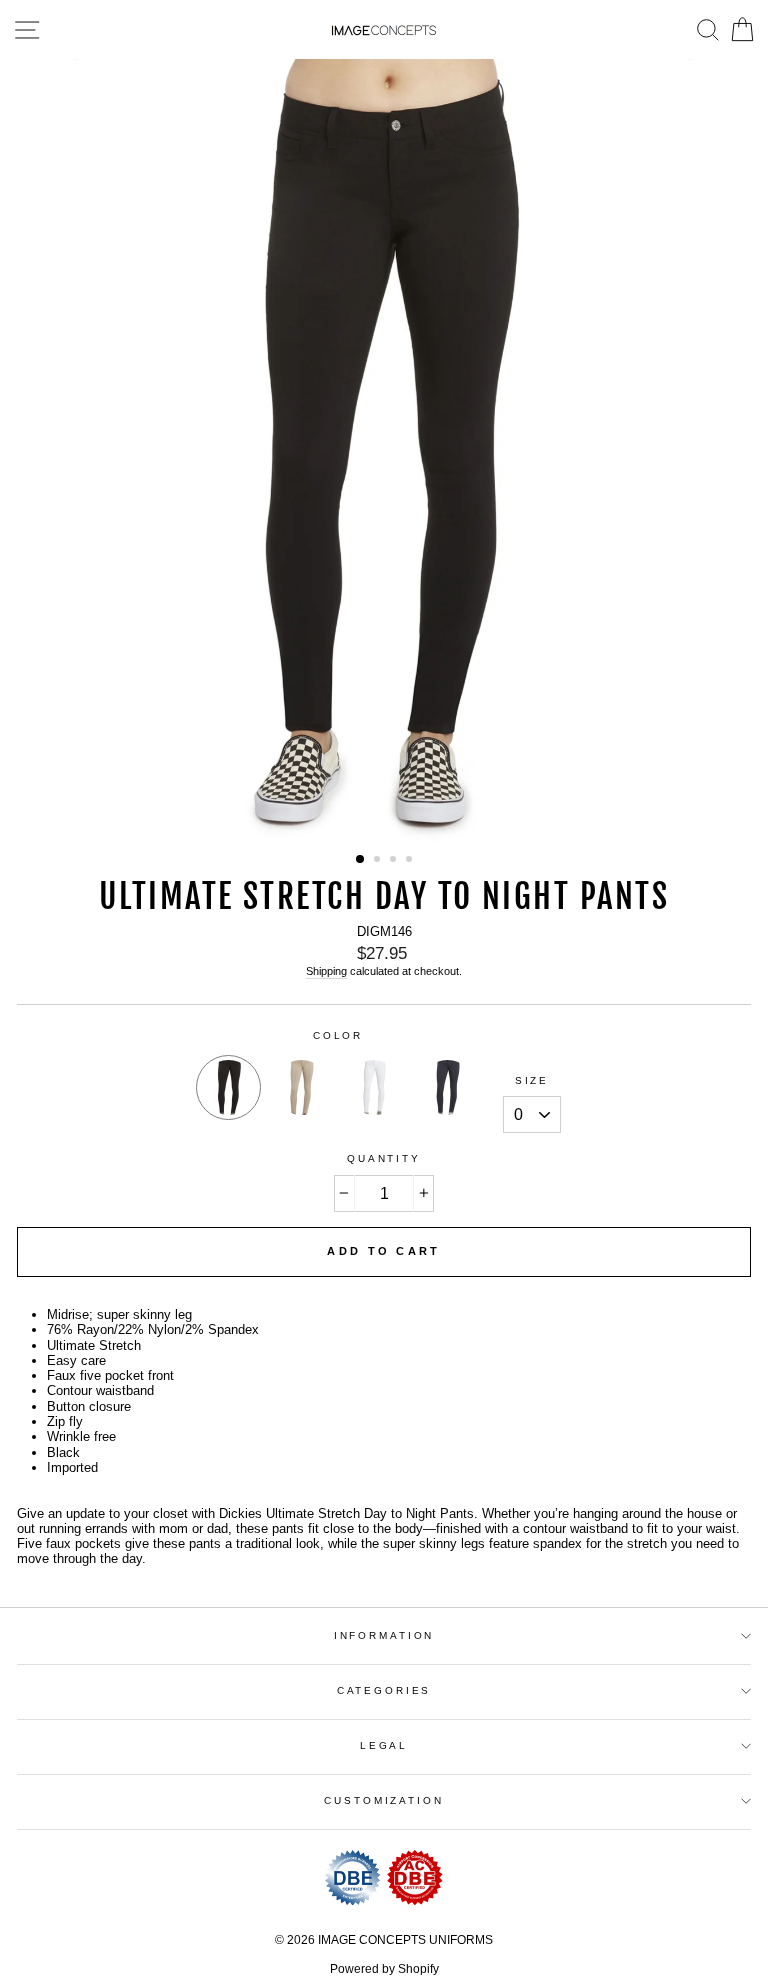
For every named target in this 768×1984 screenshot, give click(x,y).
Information (384, 1635)
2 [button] (379, 861)
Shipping (326, 971)
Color (338, 1035)
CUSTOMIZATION (383, 1800)
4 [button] (411, 861)
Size (532, 1080)
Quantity (384, 1158)
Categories (384, 1690)
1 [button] (361, 860)
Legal (384, 1745)
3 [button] (395, 861)
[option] (384, 450)
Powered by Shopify (384, 1969)
